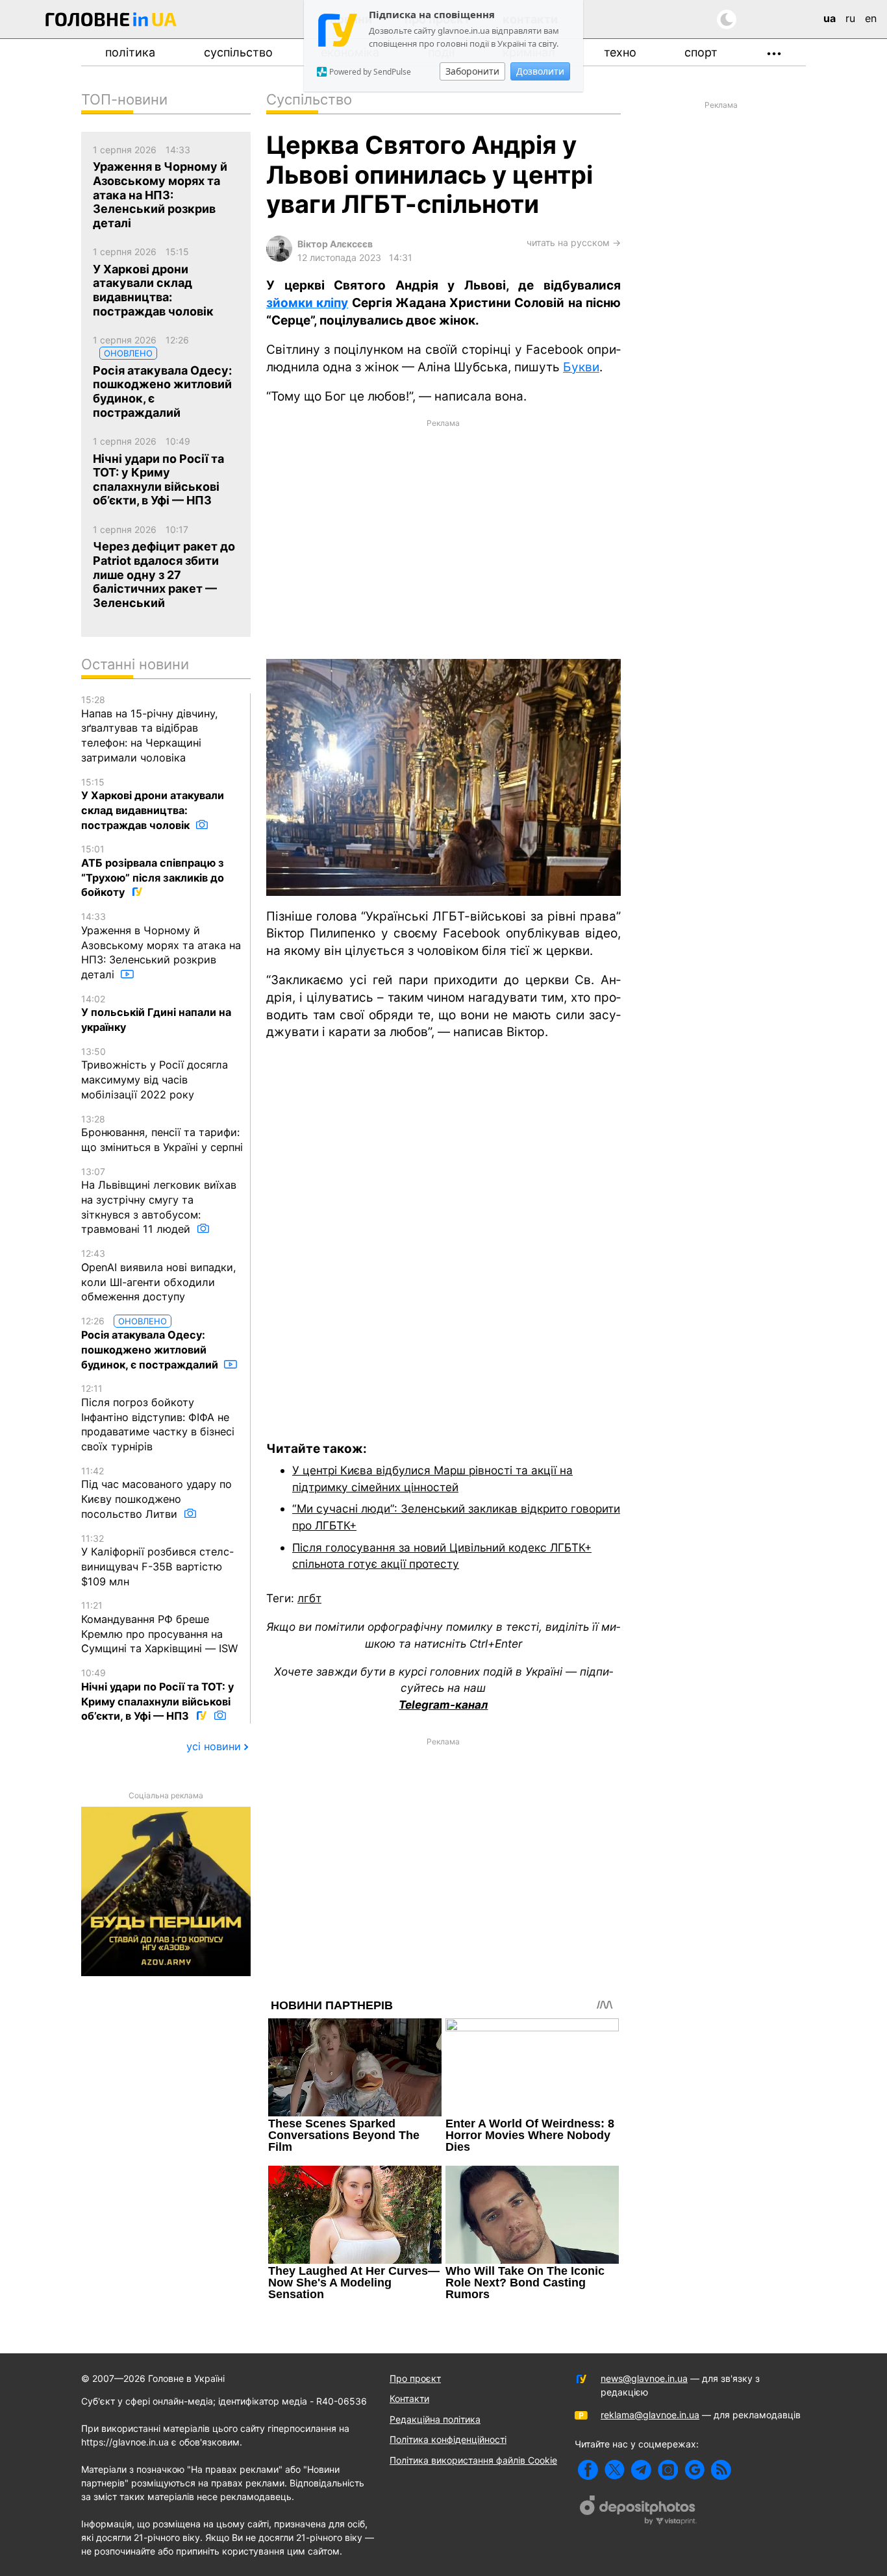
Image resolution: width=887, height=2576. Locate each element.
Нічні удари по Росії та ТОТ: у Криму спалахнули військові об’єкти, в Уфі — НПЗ (157, 1695)
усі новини (214, 1746)
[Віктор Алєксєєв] (279, 258)
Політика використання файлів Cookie (473, 2460)
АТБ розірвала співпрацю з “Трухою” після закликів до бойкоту (153, 871)
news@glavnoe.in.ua (644, 2378)
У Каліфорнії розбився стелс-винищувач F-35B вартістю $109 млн (157, 1560)
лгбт (309, 1598)
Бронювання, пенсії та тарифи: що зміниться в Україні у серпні (162, 1133)
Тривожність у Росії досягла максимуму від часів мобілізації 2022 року (155, 1073)
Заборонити (472, 71)
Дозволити (540, 71)
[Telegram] (641, 2470)
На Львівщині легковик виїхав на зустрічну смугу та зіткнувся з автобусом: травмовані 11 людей (159, 1201)
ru (850, 18)
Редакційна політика (435, 2419)
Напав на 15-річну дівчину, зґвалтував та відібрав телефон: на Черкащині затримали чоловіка (150, 729)
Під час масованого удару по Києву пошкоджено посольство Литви (156, 1493)
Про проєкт (415, 2378)
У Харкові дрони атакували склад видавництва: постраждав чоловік (153, 804)
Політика (130, 52)
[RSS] (721, 2470)
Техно (620, 52)
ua (830, 18)
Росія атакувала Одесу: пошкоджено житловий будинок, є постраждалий (151, 1343)
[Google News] (694, 2470)
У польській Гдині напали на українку (156, 1013)
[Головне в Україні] (111, 22)
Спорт (701, 52)
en (871, 18)
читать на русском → (574, 242)
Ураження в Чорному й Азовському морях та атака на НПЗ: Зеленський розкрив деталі (161, 946)
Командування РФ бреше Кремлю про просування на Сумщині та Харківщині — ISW (159, 1627)
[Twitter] (615, 2470)
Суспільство (238, 52)
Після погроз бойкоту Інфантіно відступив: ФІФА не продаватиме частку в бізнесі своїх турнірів (158, 1418)
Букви (581, 367)
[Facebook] (588, 2470)
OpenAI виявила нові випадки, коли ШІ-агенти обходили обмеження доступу (159, 1275)
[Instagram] (668, 2470)
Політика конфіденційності (448, 2439)
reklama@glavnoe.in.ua (650, 2415)
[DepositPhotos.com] (638, 2512)
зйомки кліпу (307, 303)
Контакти (409, 2398)
